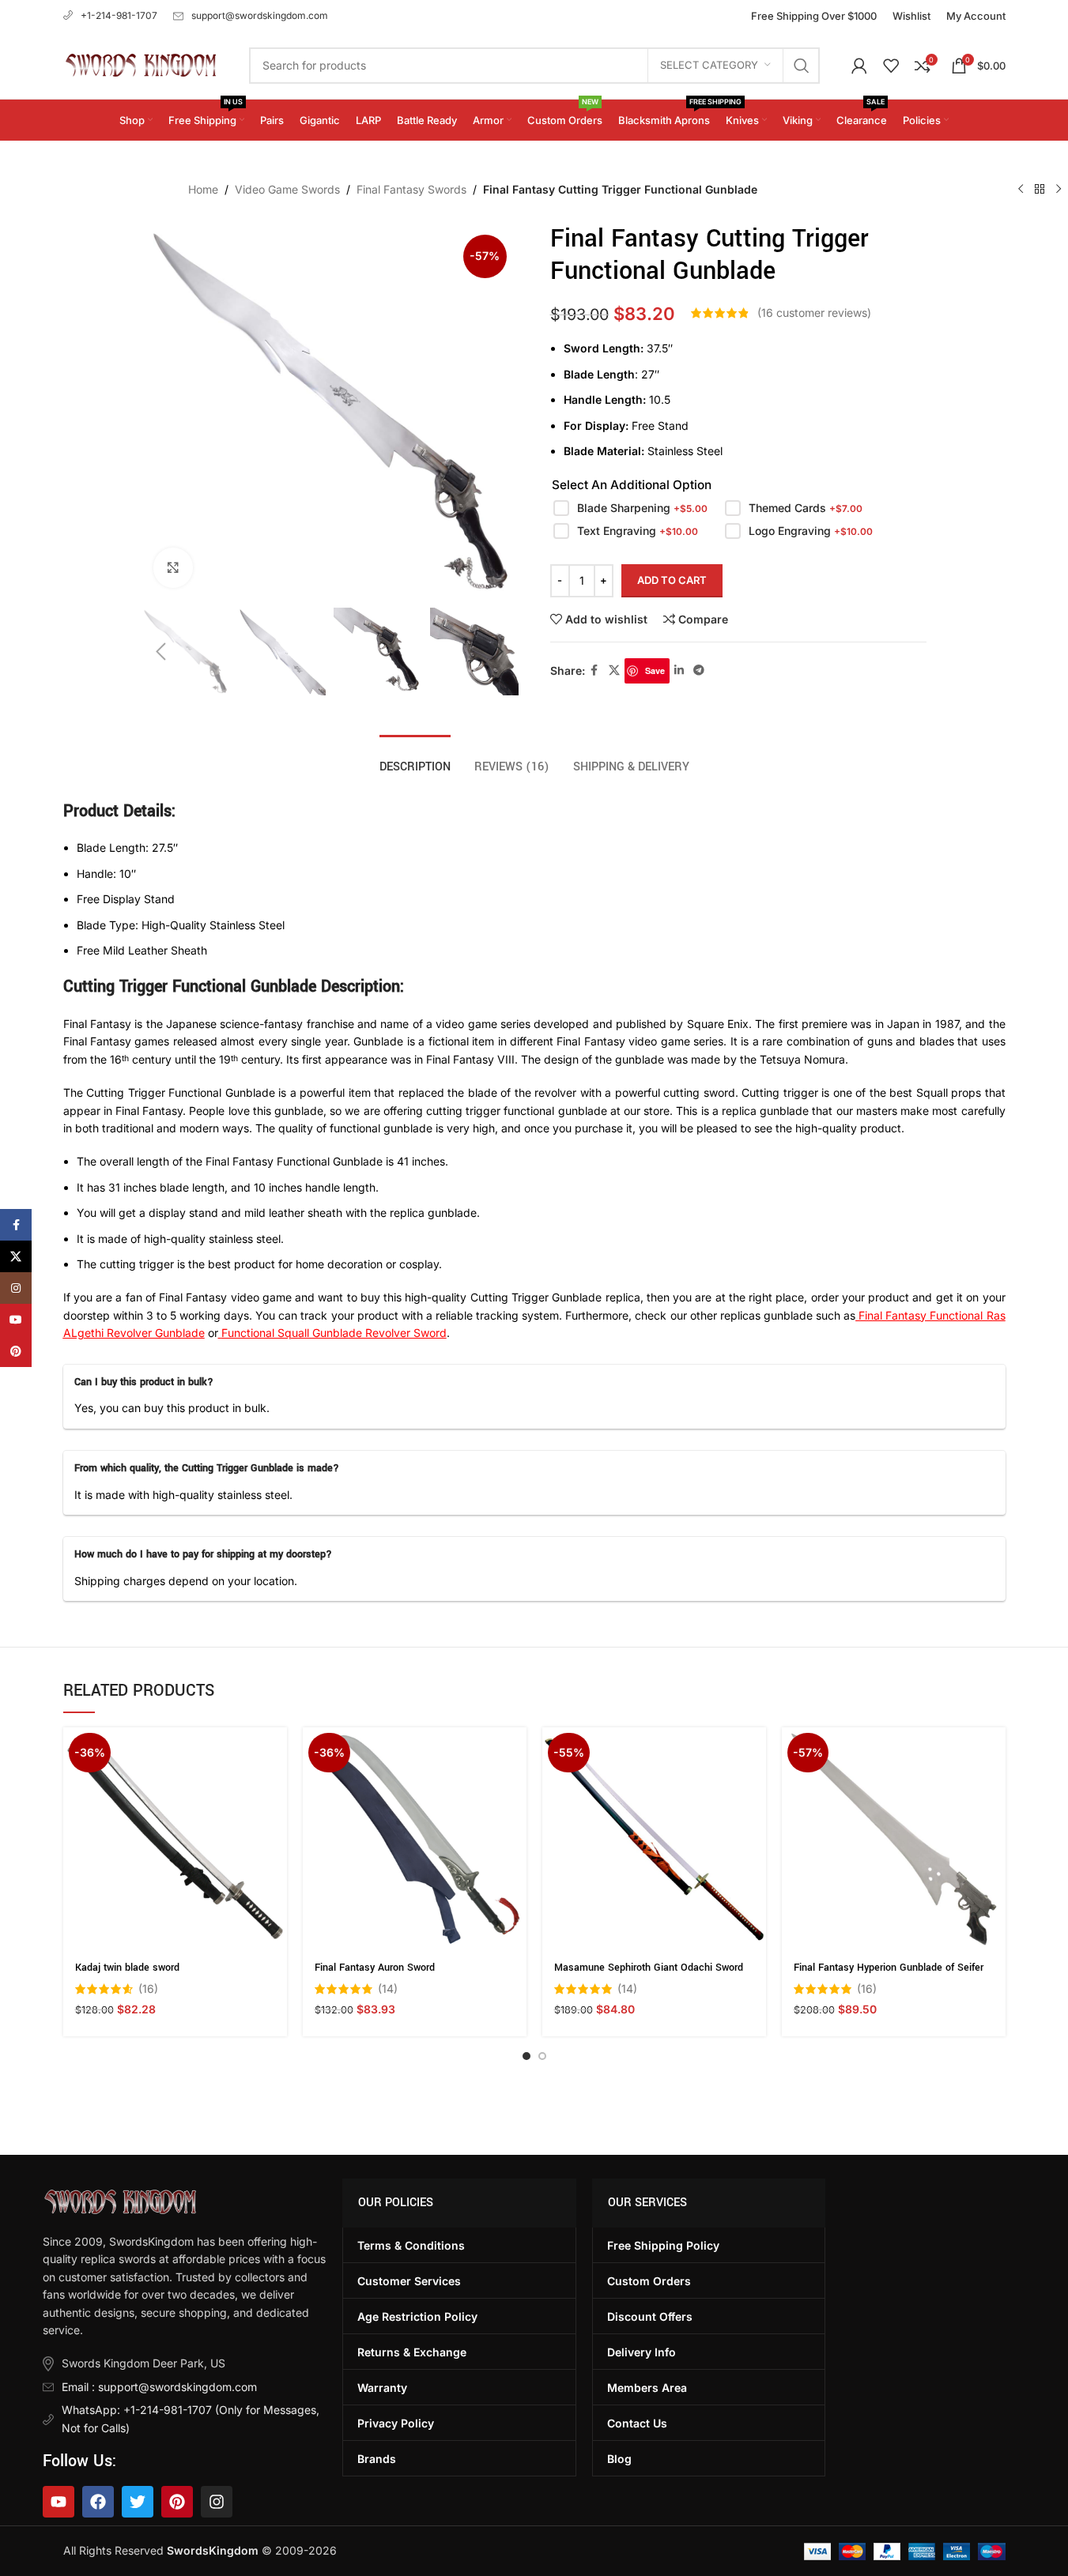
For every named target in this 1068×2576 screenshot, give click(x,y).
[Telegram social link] (699, 670)
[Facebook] (98, 2502)
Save (655, 670)
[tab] (415, 759)
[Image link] (120, 2200)
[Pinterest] (177, 2502)
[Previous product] (1021, 190)
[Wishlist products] (891, 66)
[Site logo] (140, 64)
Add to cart (672, 580)
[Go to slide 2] (542, 2056)
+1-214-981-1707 (119, 15)
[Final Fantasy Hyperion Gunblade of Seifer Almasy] (894, 1839)
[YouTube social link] (16, 1320)
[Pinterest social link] (16, 1351)
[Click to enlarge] (173, 567)
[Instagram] (217, 2502)
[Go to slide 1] (526, 2056)
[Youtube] (58, 2502)
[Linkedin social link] (679, 670)
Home (203, 189)
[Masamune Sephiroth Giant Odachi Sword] (654, 1839)
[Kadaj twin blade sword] (175, 1839)
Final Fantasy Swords (411, 189)
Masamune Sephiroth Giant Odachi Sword (649, 1968)
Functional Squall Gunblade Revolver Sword (334, 1333)
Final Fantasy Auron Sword (375, 1968)
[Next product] (1059, 190)
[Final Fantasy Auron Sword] (415, 1839)
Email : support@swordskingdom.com (159, 2387)
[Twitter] (138, 2502)
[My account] (859, 66)
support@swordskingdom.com (260, 15)
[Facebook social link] (594, 670)
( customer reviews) (814, 313)
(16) (148, 1989)
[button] (161, 652)
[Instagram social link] (16, 1288)
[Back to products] (1040, 190)
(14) (388, 1989)
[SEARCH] (802, 66)
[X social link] (614, 670)
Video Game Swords (287, 189)
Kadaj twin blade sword (127, 1968)
